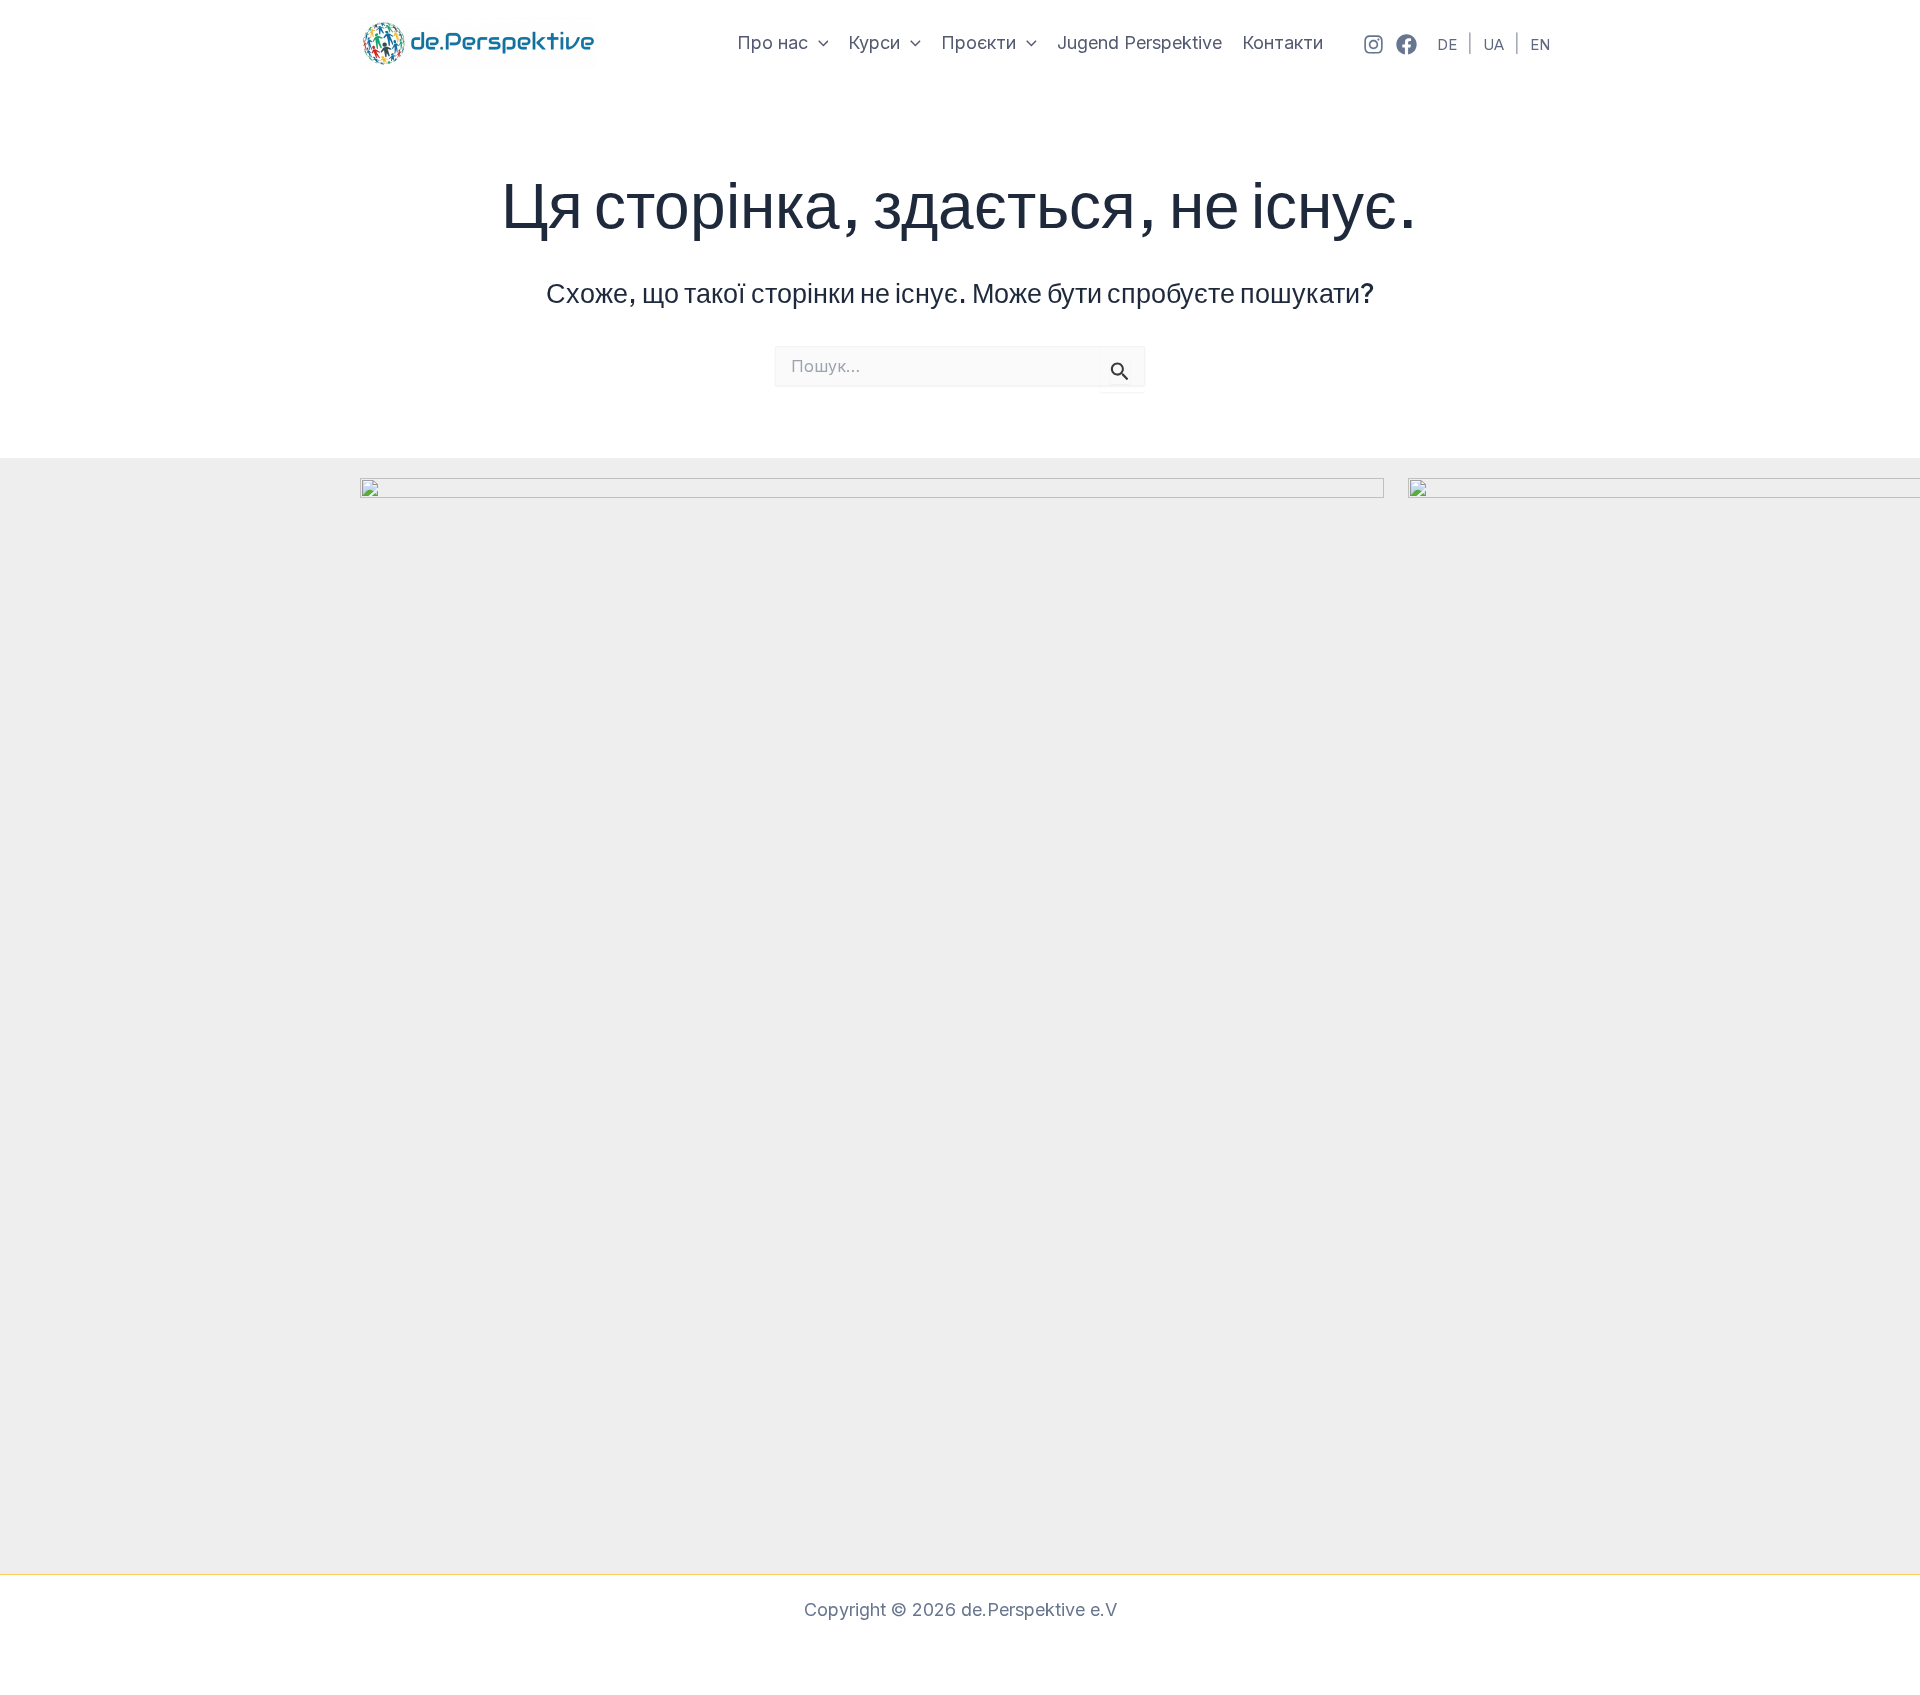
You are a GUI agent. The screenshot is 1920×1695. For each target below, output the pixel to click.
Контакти (1282, 42)
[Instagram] (1373, 44)
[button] (818, 43)
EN (1540, 44)
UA (1493, 44)
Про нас (772, 42)
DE (1447, 44)
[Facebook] (1406, 44)
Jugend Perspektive (1139, 42)
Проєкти (978, 42)
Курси (874, 42)
